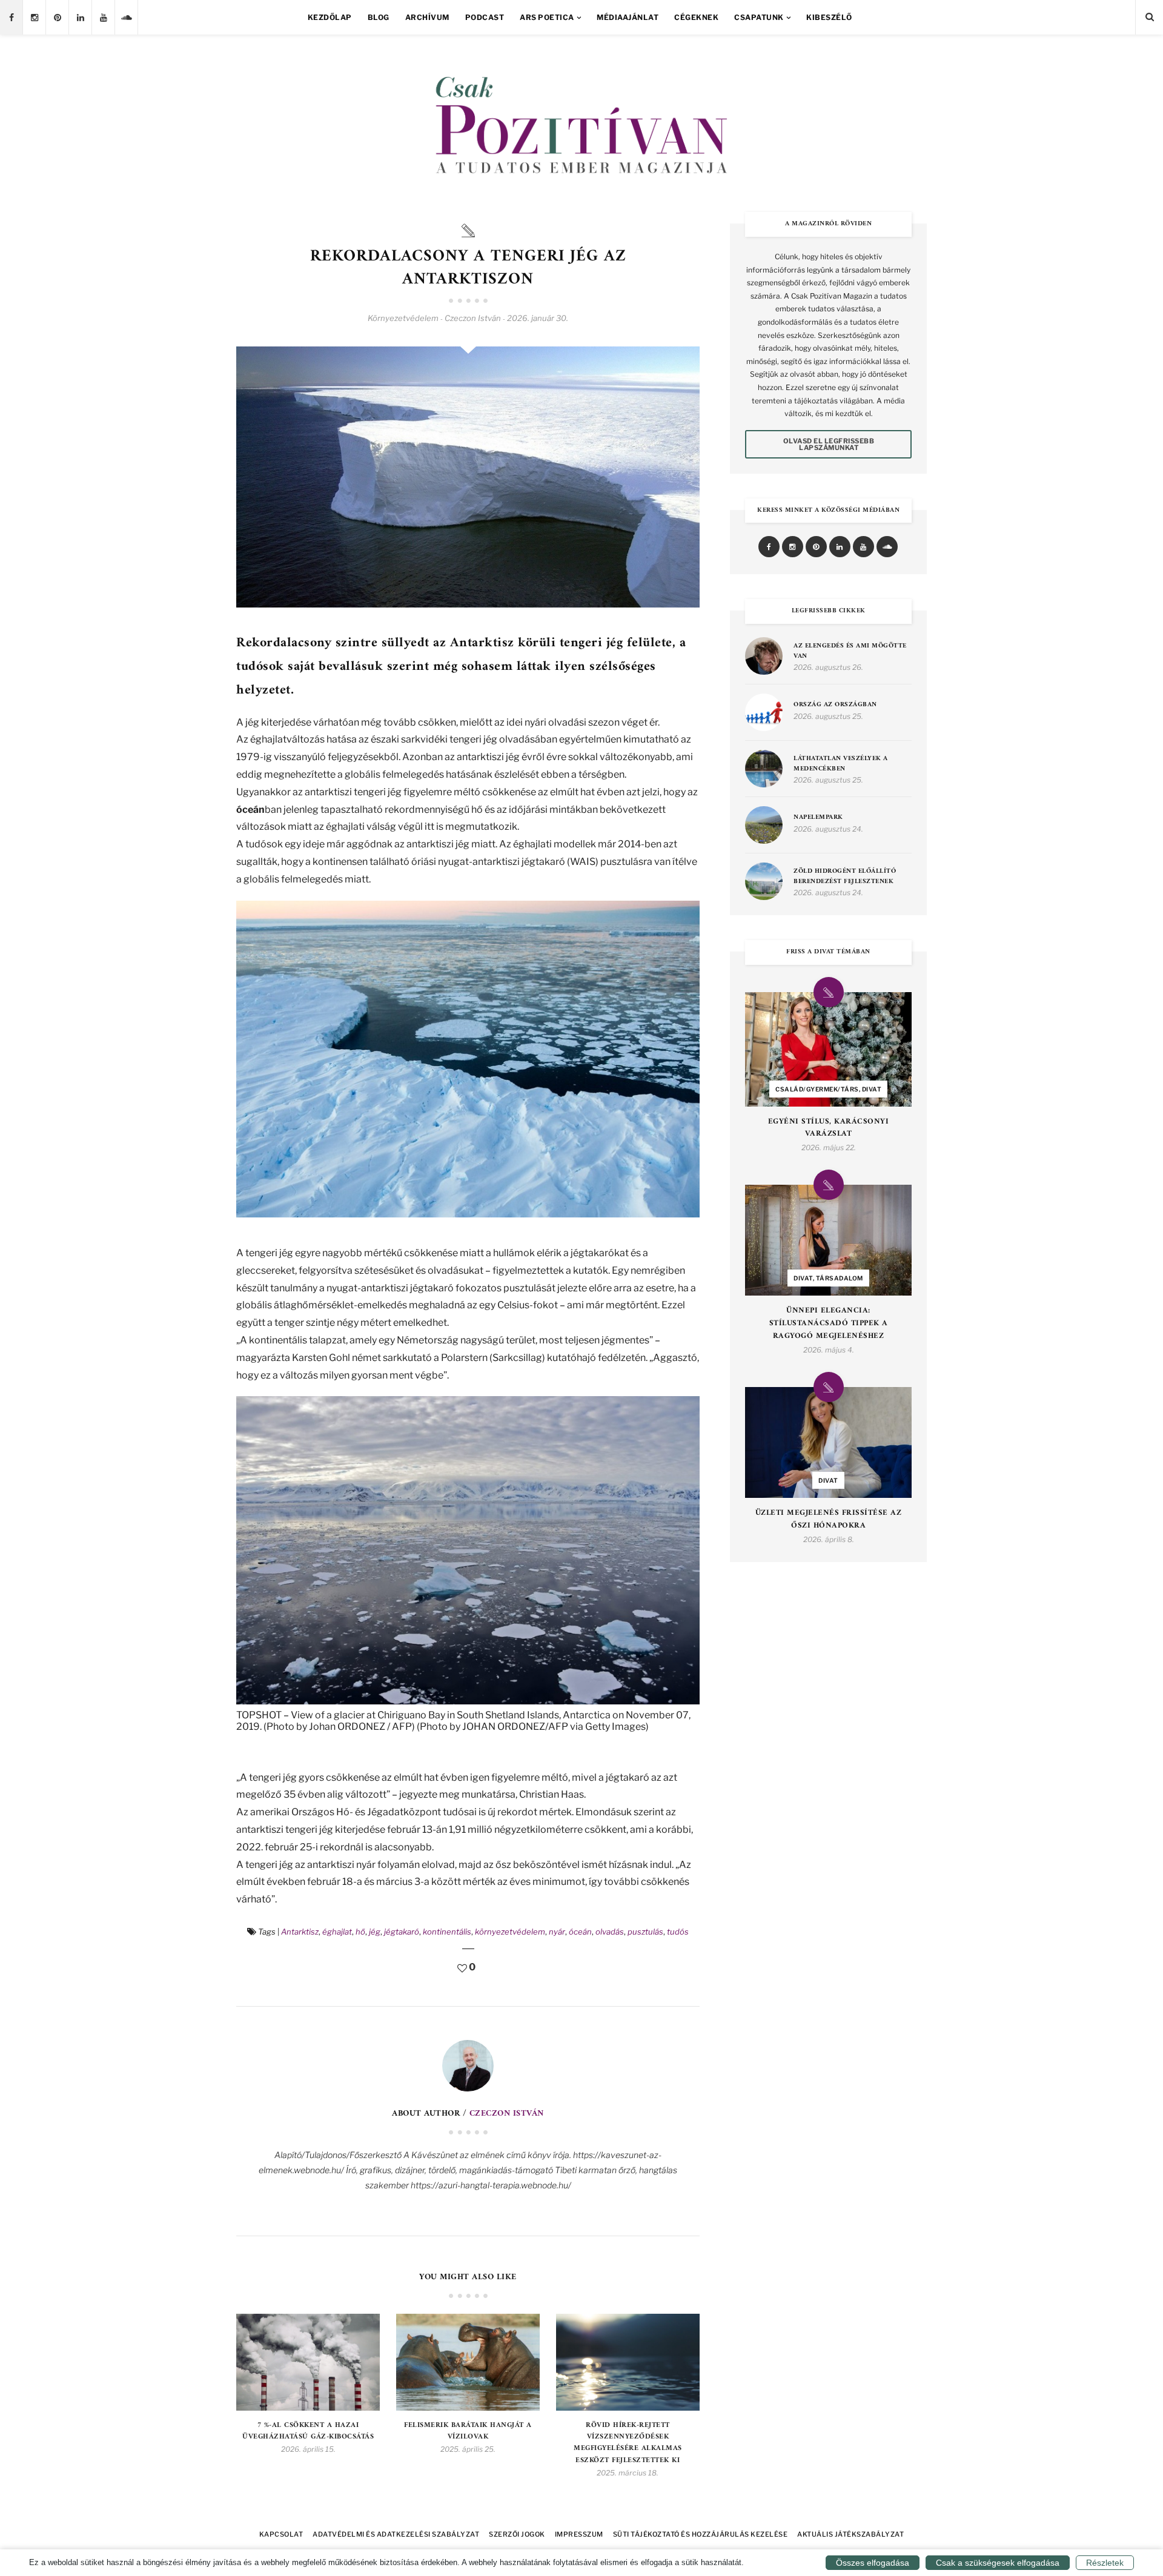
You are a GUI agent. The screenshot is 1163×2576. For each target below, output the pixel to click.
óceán (580, 1932)
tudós (678, 1932)
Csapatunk (759, 17)
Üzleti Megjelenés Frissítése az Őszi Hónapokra (829, 1520)
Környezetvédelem (403, 318)
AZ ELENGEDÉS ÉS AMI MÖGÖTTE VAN (850, 651)
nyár (557, 1932)
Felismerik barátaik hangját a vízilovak (468, 2431)
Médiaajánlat (628, 17)
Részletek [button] (1105, 2563)
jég (375, 1932)
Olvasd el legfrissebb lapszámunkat (829, 444)
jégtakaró (402, 1932)
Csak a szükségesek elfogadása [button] (998, 2563)
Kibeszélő (829, 17)
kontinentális (447, 1932)
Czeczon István (507, 2114)
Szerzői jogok (517, 2534)
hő (360, 1932)
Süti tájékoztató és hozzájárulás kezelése (701, 2534)
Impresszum (579, 2534)
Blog (379, 17)
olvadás (610, 1932)
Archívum (427, 17)
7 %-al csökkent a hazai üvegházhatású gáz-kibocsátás (308, 2431)
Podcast (485, 17)
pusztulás (645, 1932)
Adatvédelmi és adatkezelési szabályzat (396, 2534)
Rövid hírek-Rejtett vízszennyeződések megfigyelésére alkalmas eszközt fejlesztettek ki (628, 2443)
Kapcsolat (281, 2534)
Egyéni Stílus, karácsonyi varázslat (829, 1128)
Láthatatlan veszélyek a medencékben (841, 764)
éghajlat (337, 1932)
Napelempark (818, 818)
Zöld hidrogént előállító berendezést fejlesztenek (845, 877)
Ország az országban (835, 705)
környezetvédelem (510, 1932)
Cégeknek (696, 17)
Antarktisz (300, 1932)
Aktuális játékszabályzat (850, 2534)
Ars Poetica (547, 17)
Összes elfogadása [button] (873, 2563)
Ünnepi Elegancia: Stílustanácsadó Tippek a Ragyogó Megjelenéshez (829, 1323)
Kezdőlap (330, 17)
